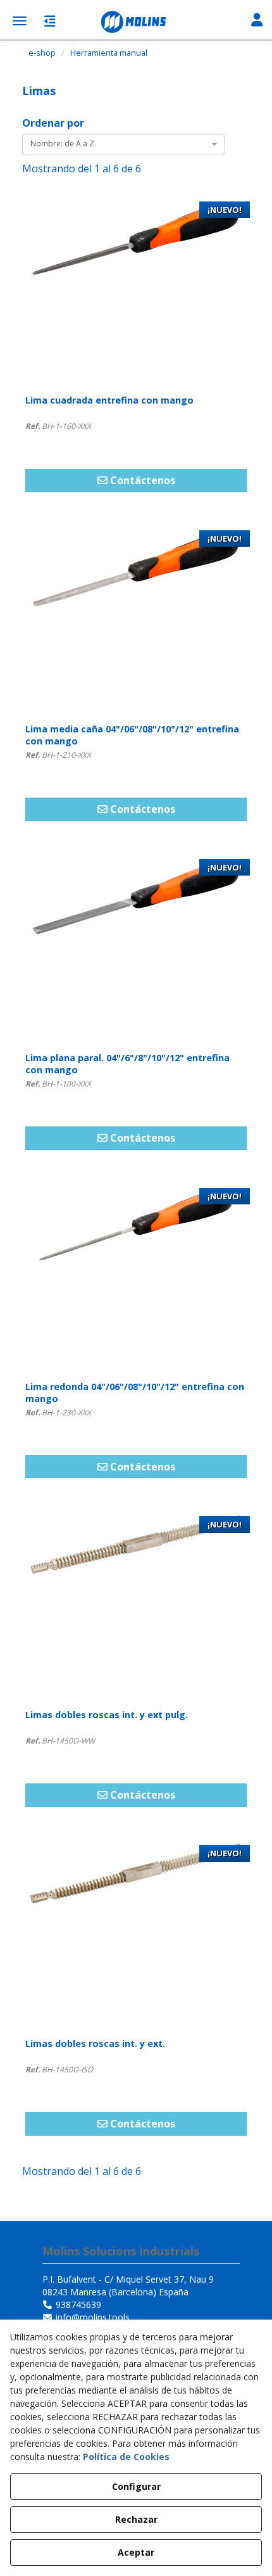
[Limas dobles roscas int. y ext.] (136, 1934)
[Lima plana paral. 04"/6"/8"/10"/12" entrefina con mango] (136, 948)
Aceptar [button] (136, 2552)
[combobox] (123, 144)
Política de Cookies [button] (126, 2457)
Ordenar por (53, 123)
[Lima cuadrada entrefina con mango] (136, 290)
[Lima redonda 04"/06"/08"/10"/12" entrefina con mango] (136, 1277)
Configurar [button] (136, 2486)
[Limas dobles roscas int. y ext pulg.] (136, 1605)
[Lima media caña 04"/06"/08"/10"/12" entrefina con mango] (136, 619)
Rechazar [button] (136, 2519)
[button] (136, 22)
